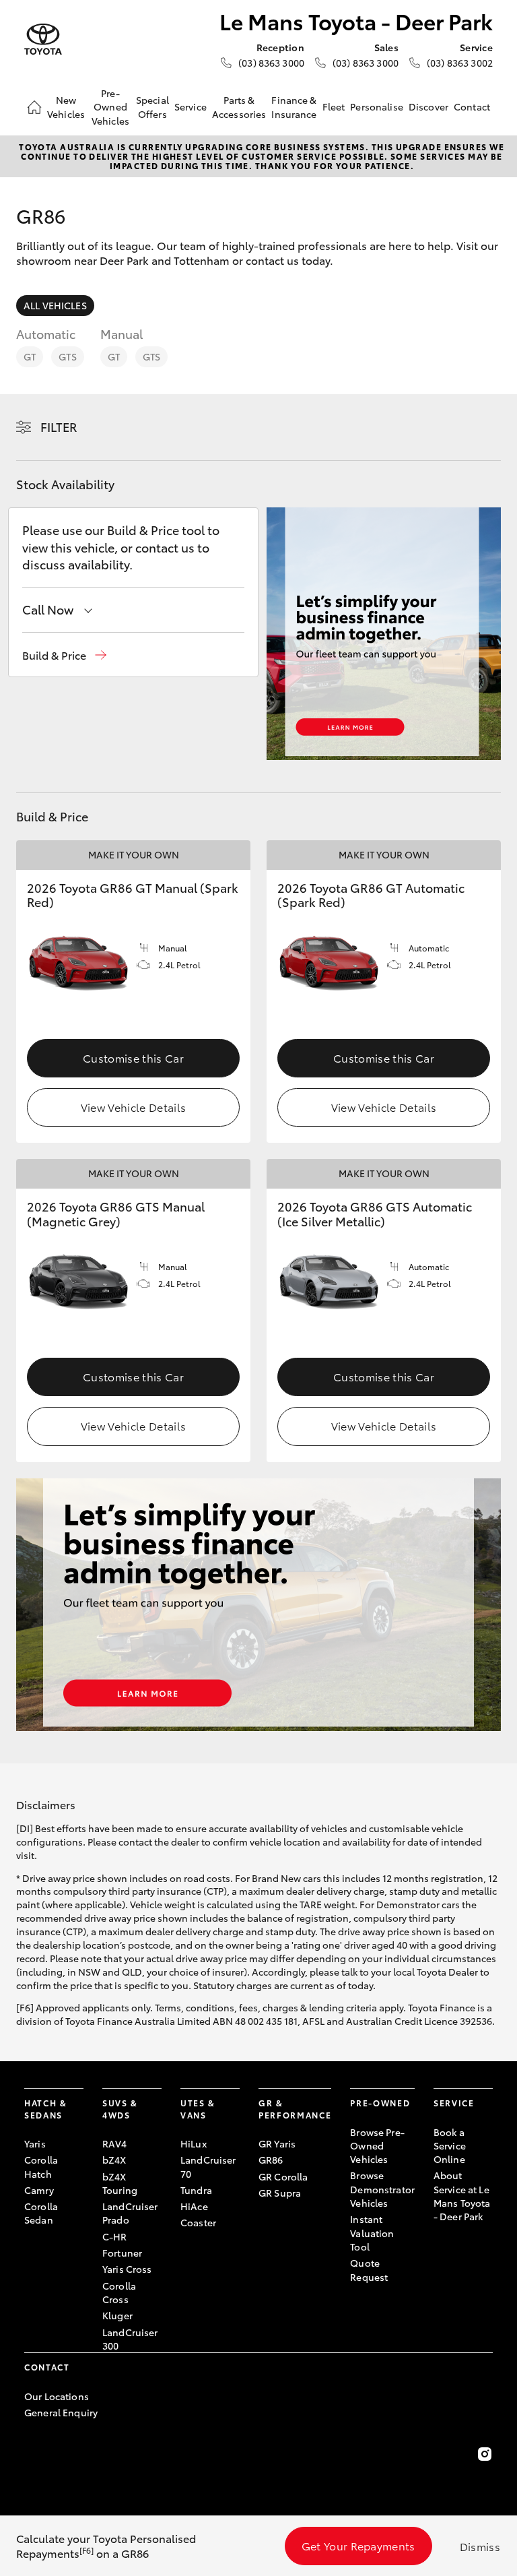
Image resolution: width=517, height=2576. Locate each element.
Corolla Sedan (41, 2213)
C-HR (115, 2236)
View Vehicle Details (133, 1107)
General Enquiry (61, 2412)
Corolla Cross (119, 2292)
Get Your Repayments (358, 2545)
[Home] (34, 107)
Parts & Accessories (239, 106)
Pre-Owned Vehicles (110, 107)
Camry (39, 2190)
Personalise (377, 106)
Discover (428, 106)
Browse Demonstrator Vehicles (382, 2189)
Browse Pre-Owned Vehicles (377, 2146)
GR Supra (280, 2193)
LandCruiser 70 (208, 2166)
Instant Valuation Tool (372, 2233)
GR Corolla (283, 2176)
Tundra (196, 2190)
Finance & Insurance (294, 106)
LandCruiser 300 (130, 2339)
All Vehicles (55, 305)
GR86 (271, 2160)
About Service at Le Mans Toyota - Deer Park (462, 2196)
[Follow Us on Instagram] (485, 2454)
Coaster (198, 2222)
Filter (59, 427)
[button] (64, 655)
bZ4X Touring (120, 2183)
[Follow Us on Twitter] (258, 2454)
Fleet (334, 106)
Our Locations (57, 2396)
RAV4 (115, 2143)
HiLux (194, 2143)
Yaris (35, 2143)
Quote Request (369, 2269)
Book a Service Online (450, 2146)
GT (30, 356)
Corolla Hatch (41, 2166)
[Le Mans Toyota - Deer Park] (43, 39)
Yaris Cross (127, 2269)
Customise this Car (133, 1058)
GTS (67, 356)
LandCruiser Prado (130, 2213)
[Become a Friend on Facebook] (32, 2454)
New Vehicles (66, 106)
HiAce (194, 2206)
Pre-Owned (380, 2103)
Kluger (117, 2315)
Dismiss (480, 2546)
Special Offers (152, 106)
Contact (472, 106)
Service (191, 106)
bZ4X (114, 2160)
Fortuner (122, 2253)
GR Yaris (277, 2143)
